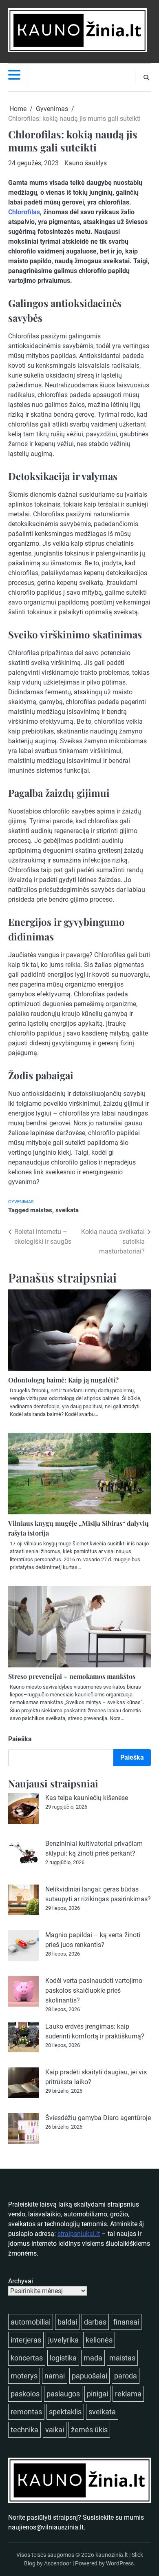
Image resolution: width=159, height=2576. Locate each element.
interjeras (26, 2340)
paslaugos (63, 2394)
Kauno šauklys (86, 163)
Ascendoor (58, 2563)
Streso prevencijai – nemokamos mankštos (72, 1676)
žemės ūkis (89, 2430)
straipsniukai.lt (79, 2234)
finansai (126, 2322)
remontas (26, 2412)
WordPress (120, 2563)
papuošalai (89, 2376)
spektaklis (65, 2412)
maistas (41, 1210)
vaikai (55, 2430)
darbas (95, 2322)
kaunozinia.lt (112, 2555)
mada (93, 2358)
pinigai (97, 2394)
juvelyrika (63, 2340)
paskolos (25, 2394)
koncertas (27, 2358)
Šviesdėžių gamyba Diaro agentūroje (98, 2118)
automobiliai (31, 2322)
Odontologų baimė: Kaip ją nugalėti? (63, 1380)
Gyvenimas (21, 1202)
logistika (63, 2358)
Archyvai (21, 2281)
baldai (67, 2322)
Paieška (20, 1739)
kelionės (99, 2340)
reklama (128, 2394)
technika (24, 2430)
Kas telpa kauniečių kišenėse (87, 1798)
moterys (24, 2376)
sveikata (67, 1210)
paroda (126, 2376)
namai (55, 2376)
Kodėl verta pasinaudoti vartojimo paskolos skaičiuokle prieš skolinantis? (94, 1990)
